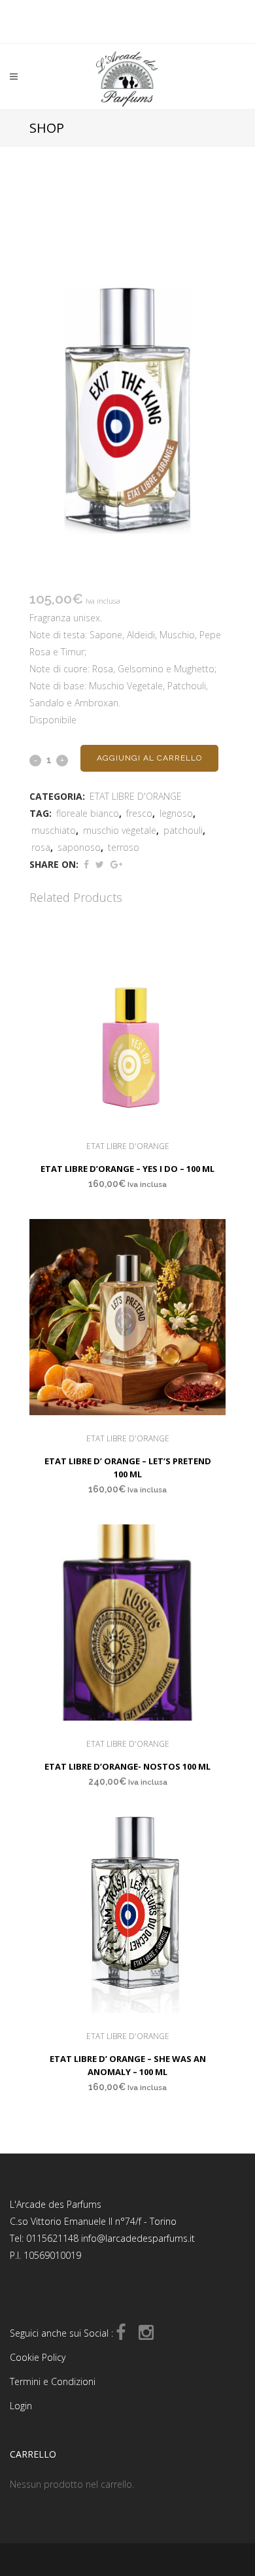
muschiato (54, 830)
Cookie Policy (38, 2357)
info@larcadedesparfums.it (138, 2238)
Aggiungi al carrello (149, 758)
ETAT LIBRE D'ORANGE (136, 796)
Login (21, 2406)
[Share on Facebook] (86, 864)
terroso (124, 847)
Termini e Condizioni (53, 2381)
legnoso (176, 813)
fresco (139, 813)
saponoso (79, 847)
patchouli (183, 830)
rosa (41, 847)
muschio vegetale (120, 830)
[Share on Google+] (116, 864)
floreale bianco (88, 813)
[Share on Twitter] (100, 864)
